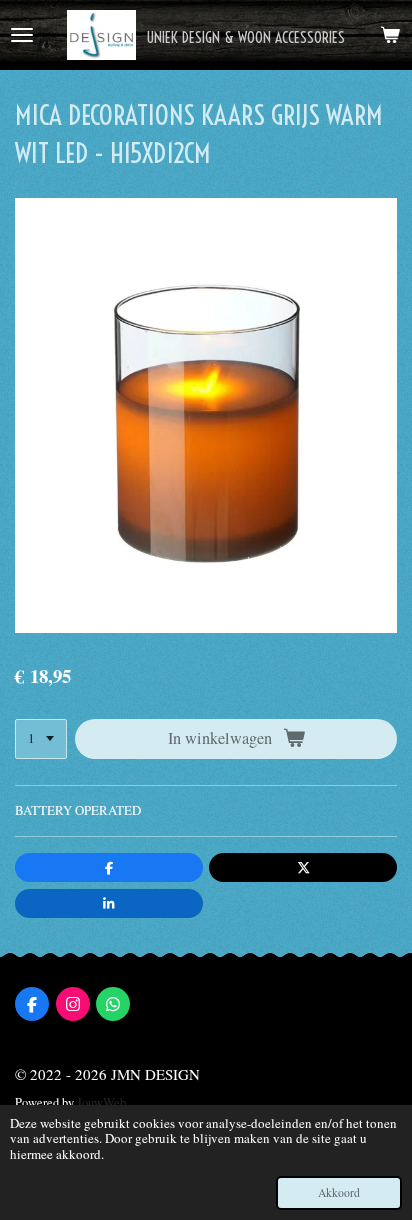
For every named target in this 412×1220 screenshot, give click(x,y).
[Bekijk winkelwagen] (390, 35)
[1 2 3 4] (41, 739)
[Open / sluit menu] (22, 35)
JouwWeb (101, 1102)
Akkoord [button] (339, 1192)
